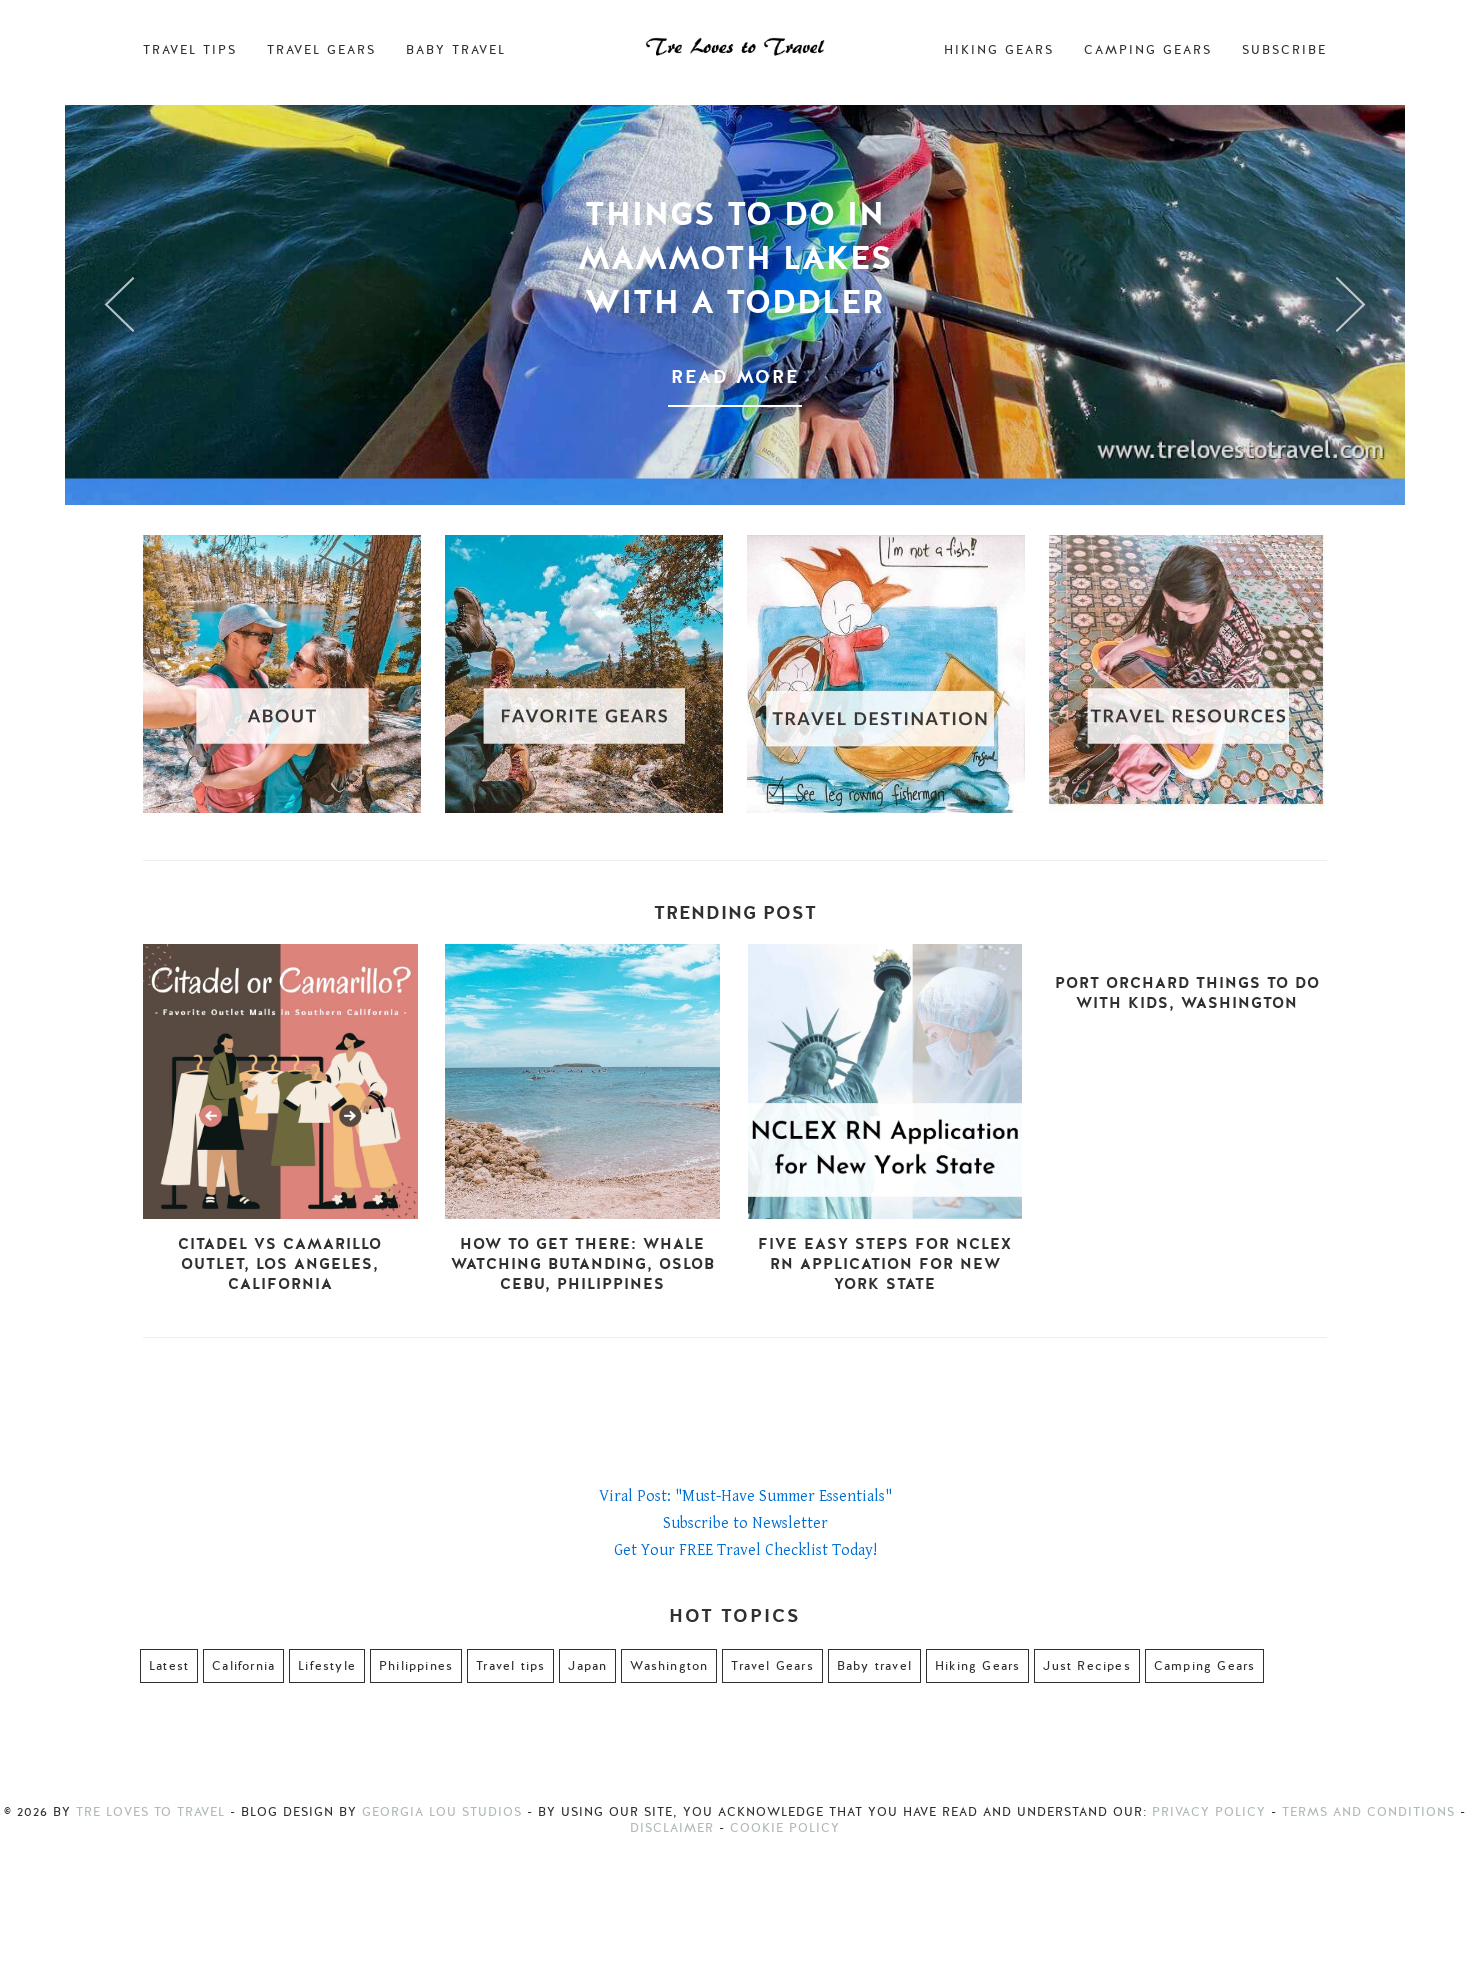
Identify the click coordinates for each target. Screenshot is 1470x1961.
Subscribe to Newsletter (745, 1523)
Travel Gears (321, 50)
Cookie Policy (785, 1828)
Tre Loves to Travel (150, 1812)
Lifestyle (327, 1666)
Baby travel (874, 1666)
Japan (587, 1666)
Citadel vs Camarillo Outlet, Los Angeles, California (280, 1264)
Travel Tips (190, 50)
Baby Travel (456, 50)
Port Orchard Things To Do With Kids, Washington (1187, 993)
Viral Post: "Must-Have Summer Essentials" (745, 1496)
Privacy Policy (1209, 1812)
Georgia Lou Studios (442, 1812)
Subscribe (1284, 50)
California (243, 1666)
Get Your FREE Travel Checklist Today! (745, 1550)
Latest (169, 1666)
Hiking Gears (999, 50)
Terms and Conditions (1368, 1812)
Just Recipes (1086, 1666)
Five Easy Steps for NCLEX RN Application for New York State (885, 1264)
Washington (669, 1666)
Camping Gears (1148, 50)
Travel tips (510, 1666)
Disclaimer (672, 1828)
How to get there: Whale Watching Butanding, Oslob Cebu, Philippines (583, 1264)
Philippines (416, 1666)
